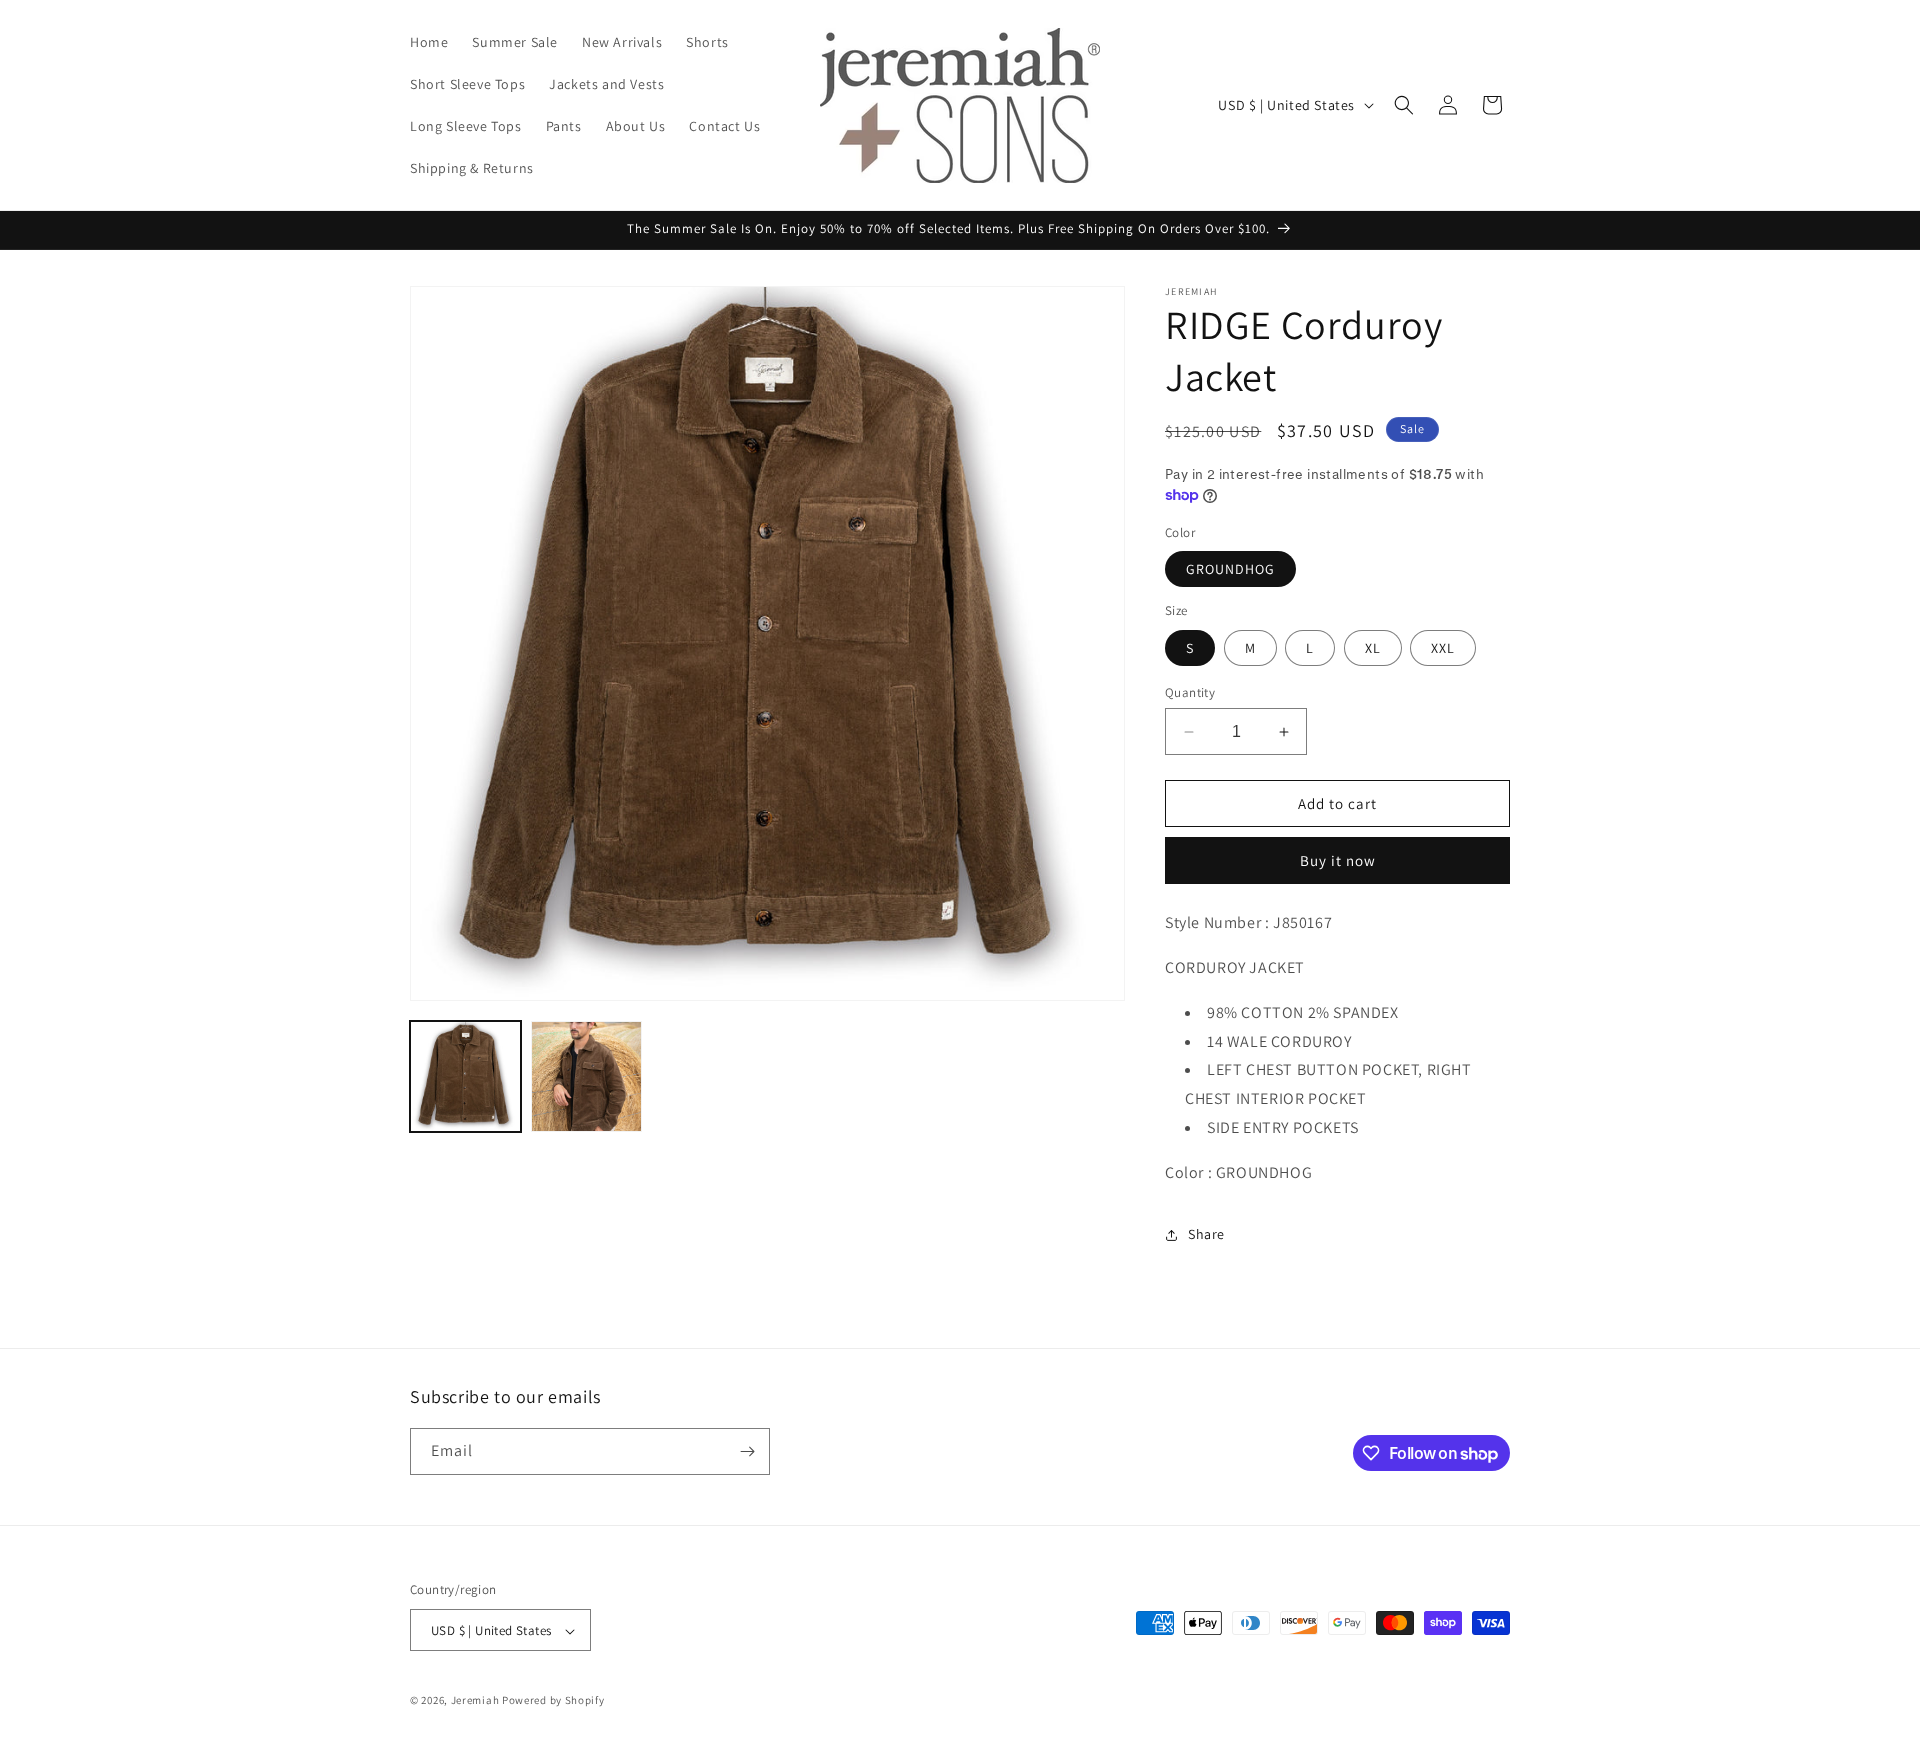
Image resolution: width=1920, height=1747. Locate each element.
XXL (1443, 648)
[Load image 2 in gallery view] (586, 1076)
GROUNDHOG (1230, 569)
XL (1373, 648)
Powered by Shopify (553, 1701)
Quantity (1190, 692)
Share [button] (1206, 1234)
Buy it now (1338, 860)
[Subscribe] (747, 1451)
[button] (1404, 105)
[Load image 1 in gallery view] (465, 1076)
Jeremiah (475, 1701)
